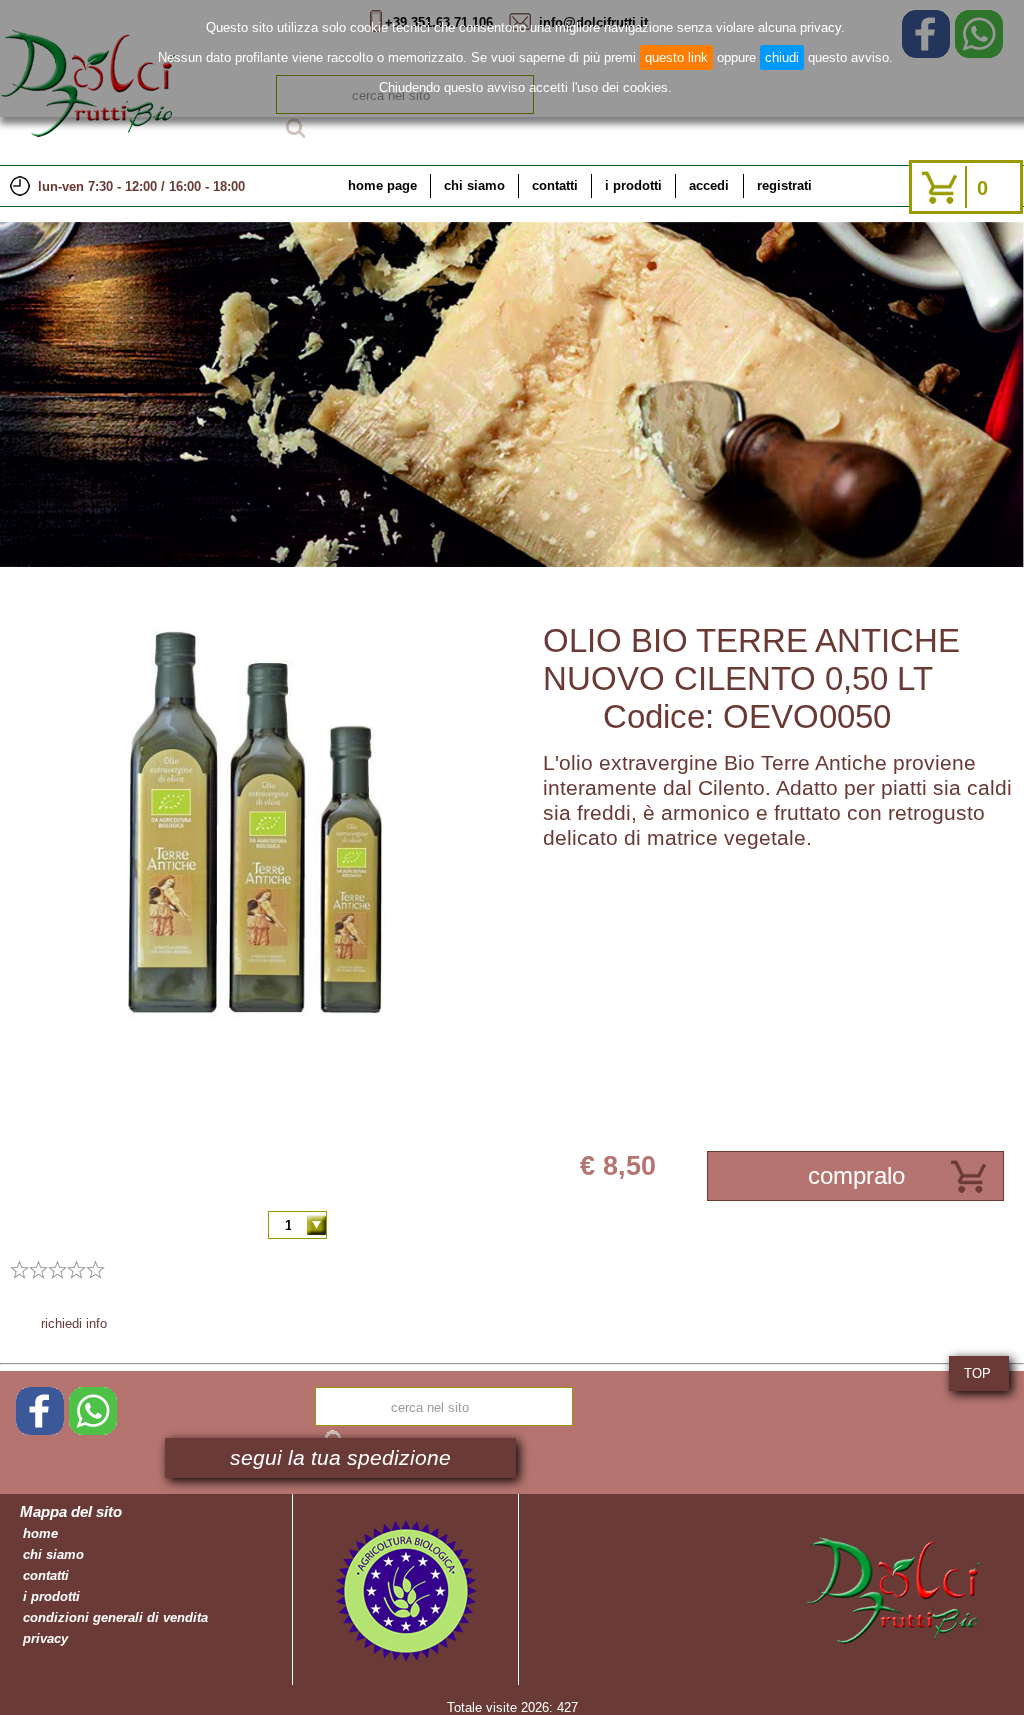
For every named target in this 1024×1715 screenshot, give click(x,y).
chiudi (782, 57)
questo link (676, 57)
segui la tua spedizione (340, 1458)
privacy (45, 1638)
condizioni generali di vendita (115, 1617)
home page (382, 185)
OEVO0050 (807, 716)
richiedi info (74, 1323)
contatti (555, 185)
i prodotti (633, 185)
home (40, 1533)
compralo (856, 1175)
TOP (977, 1373)
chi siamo (474, 185)
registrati (784, 185)
